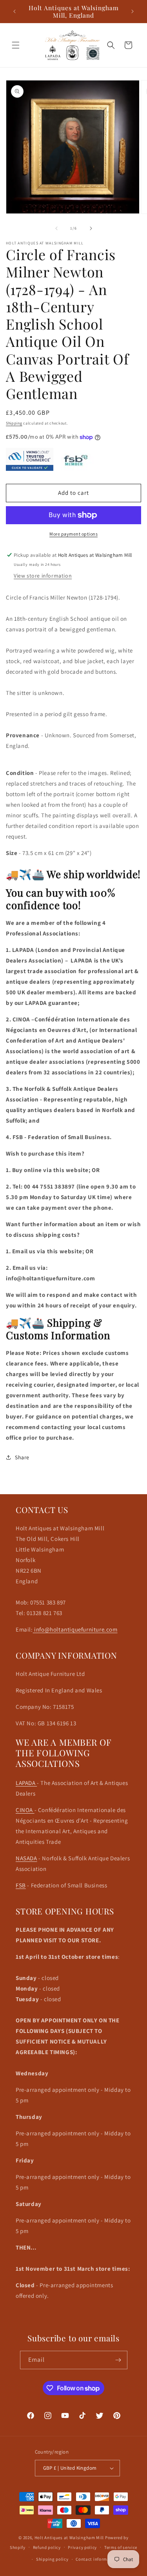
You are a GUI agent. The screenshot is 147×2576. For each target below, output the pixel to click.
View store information (43, 576)
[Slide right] (91, 228)
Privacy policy (82, 2547)
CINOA (25, 1810)
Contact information (97, 2559)
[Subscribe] (118, 2360)
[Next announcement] (132, 11)
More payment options (73, 534)
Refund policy (47, 2547)
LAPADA (26, 1783)
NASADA (26, 1858)
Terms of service (121, 2547)
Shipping (14, 423)
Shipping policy (52, 2559)
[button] (16, 45)
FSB (21, 1885)
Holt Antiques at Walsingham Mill (70, 2538)
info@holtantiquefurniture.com (75, 1629)
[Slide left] (56, 228)
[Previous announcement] (15, 11)
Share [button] (22, 1457)
